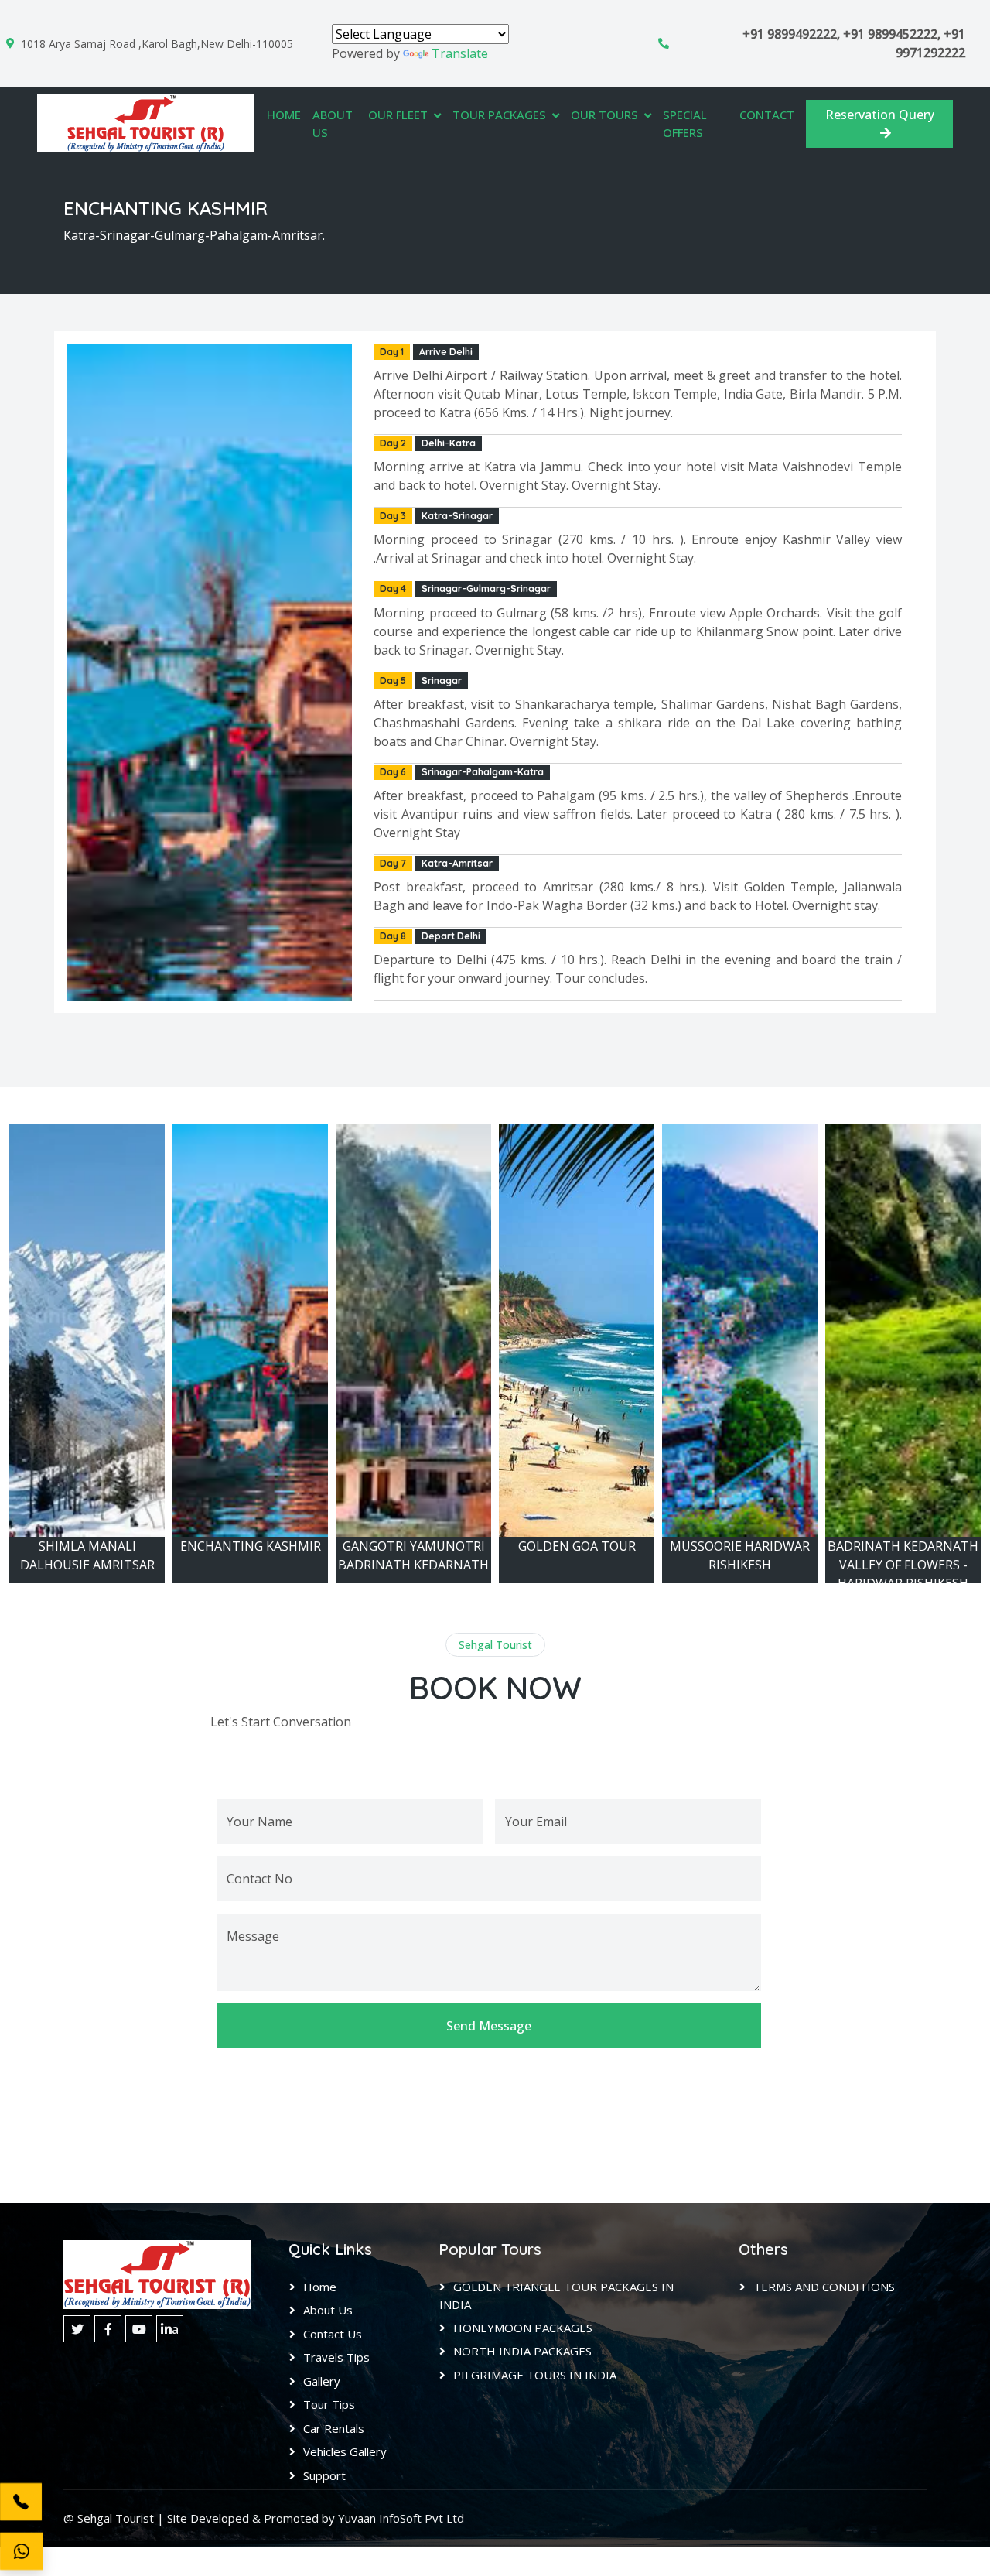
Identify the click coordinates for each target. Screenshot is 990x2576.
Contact (767, 115)
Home (284, 115)
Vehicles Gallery (345, 2451)
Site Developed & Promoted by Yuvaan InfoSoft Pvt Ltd (316, 2518)
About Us (333, 123)
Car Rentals (334, 2428)
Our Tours (604, 115)
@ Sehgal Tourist (109, 2518)
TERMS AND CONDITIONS (824, 2287)
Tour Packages (499, 115)
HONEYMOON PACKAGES (523, 2328)
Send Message (489, 2026)
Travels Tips (336, 2357)
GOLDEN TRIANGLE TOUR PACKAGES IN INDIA (556, 2296)
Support (324, 2475)
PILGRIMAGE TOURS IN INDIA (535, 2375)
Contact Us (333, 2334)
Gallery (322, 2381)
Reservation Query (880, 115)
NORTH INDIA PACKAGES (522, 2351)
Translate (460, 53)
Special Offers (685, 123)
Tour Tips (329, 2404)
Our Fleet (398, 115)
